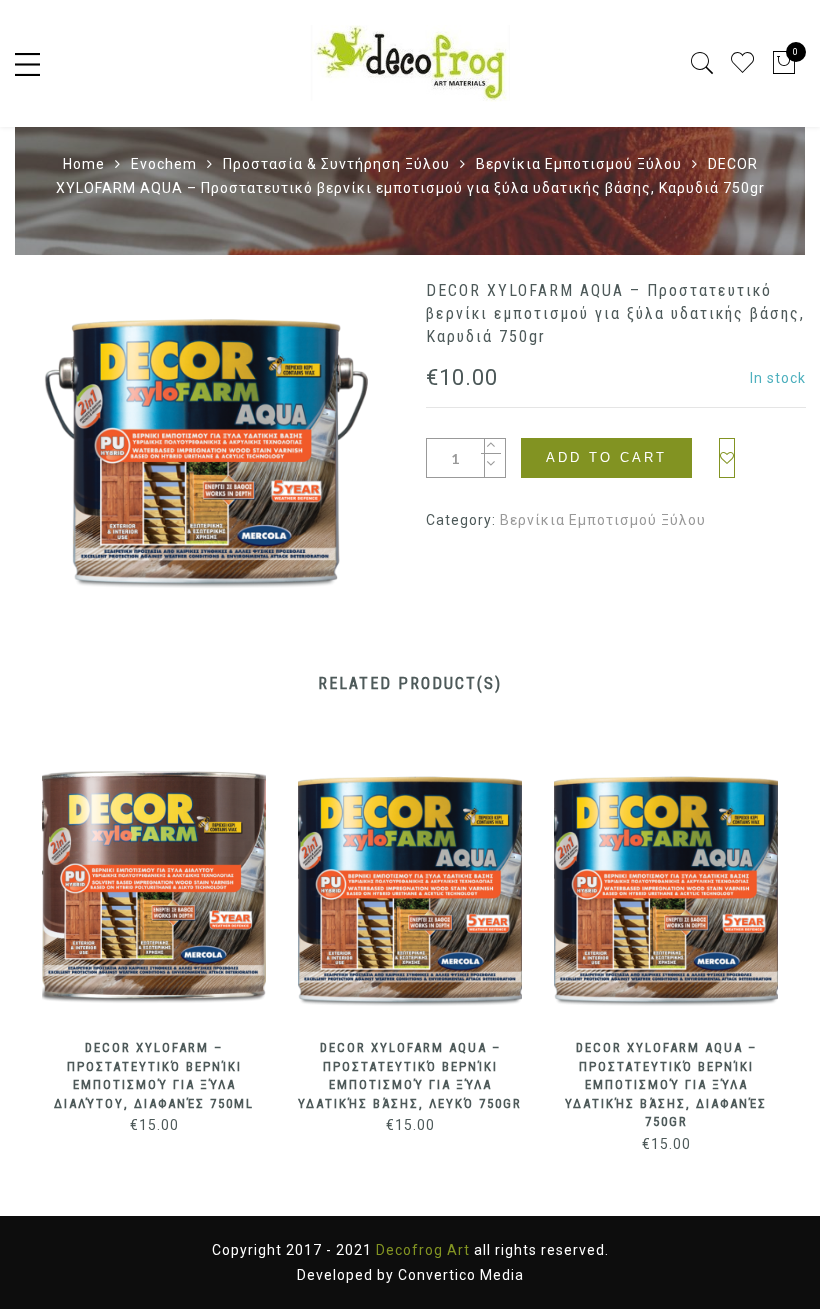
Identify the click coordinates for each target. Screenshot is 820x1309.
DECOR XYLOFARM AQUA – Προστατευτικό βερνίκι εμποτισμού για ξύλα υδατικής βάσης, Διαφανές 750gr (666, 1084)
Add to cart (606, 457)
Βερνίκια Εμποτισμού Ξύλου (579, 164)
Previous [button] (41, 929)
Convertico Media (461, 1275)
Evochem (164, 164)
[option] (204, 434)
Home (84, 164)
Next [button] (769, 929)
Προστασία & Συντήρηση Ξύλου (336, 164)
